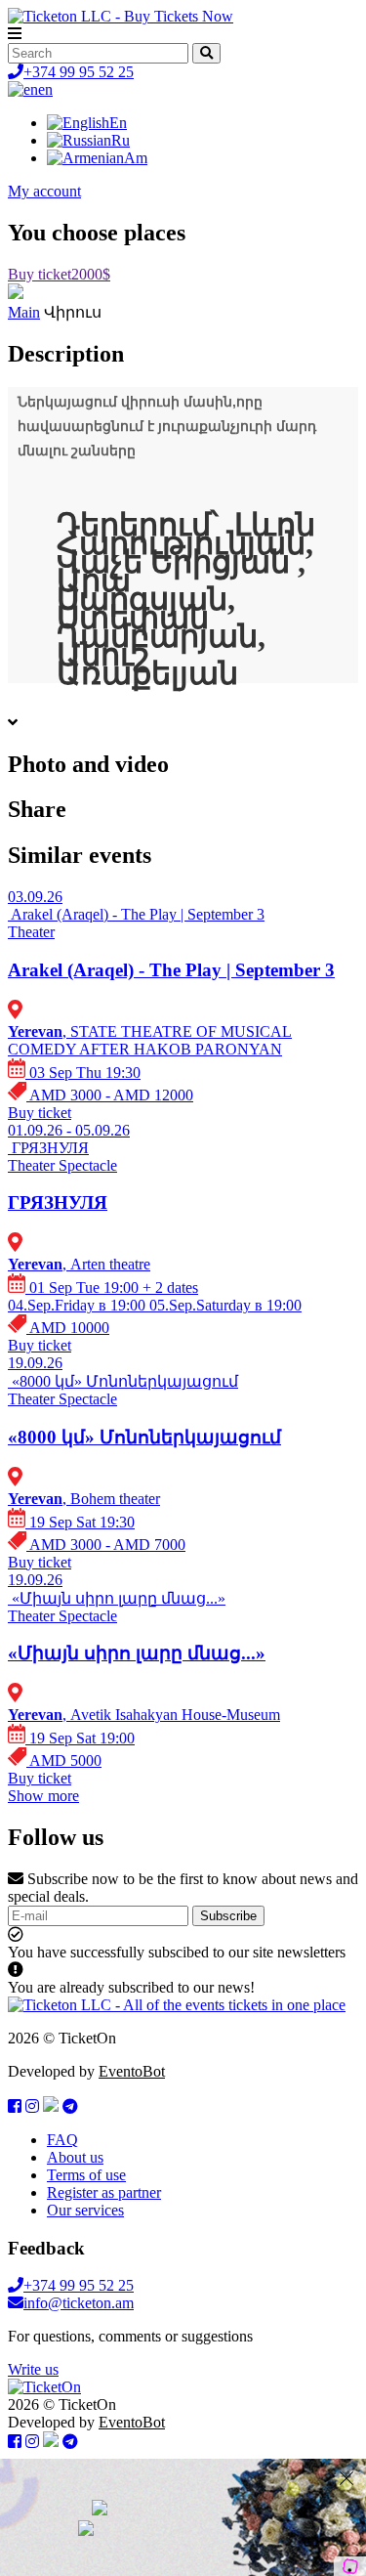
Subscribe (228, 1916)
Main (24, 312)
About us (75, 2157)
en (45, 89)
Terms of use (86, 2175)
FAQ (62, 2140)
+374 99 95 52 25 (79, 72)
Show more (43, 1796)
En (118, 123)
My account (44, 191)
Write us (33, 2369)
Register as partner (104, 2192)
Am (136, 158)
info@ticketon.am (79, 2303)
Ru (121, 140)
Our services (85, 2210)
